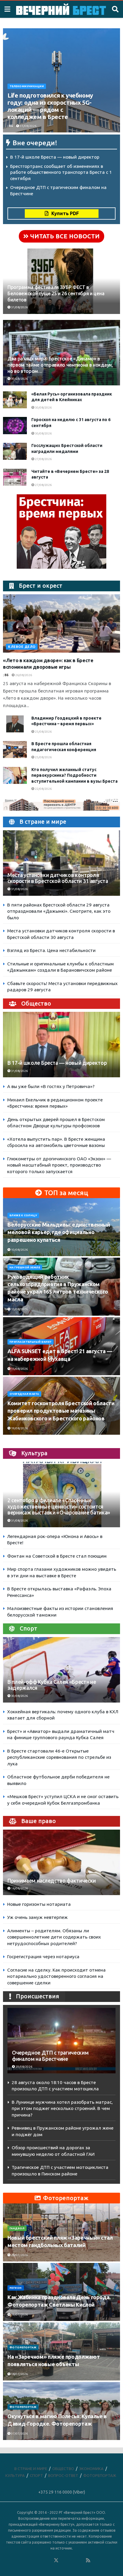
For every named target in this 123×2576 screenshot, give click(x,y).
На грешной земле (25, 1267)
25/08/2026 (43, 732)
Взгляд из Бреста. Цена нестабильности (51, 950)
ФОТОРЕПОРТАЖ (23, 2347)
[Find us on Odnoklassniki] (48, 2561)
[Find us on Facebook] (32, 2561)
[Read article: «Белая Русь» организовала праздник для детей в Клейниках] (15, 400)
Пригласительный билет (31, 1342)
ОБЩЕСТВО (63, 2469)
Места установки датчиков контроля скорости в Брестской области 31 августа (58, 878)
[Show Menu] (7, 9)
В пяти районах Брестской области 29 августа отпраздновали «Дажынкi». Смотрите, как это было (59, 911)
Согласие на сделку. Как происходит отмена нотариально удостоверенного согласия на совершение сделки (56, 1976)
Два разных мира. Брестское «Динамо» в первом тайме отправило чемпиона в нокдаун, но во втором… (60, 365)
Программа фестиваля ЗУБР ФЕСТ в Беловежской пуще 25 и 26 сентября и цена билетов (56, 293)
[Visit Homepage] (61, 9)
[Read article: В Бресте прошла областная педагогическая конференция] (15, 749)
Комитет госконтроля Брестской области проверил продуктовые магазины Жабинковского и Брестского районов (61, 1411)
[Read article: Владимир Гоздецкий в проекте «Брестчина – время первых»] (15, 724)
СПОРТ (36, 2475)
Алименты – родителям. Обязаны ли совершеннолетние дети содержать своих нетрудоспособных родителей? (54, 1937)
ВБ (11, 126)
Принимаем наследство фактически (52, 1881)
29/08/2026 (24, 2067)
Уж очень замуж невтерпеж (37, 1917)
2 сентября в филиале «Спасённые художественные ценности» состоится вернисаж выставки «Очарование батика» (59, 1507)
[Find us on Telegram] (64, 2561)
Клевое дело (22, 647)
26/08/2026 (23, 675)
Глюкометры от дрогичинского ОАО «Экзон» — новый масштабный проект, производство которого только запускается (59, 1165)
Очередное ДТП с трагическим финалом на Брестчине (50, 2056)
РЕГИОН (16, 2288)
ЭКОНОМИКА (91, 2469)
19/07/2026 (19, 2315)
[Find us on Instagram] (72, 2561)
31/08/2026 (28, 126)
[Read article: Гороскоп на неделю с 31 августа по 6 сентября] (15, 425)
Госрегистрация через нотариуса (43, 1957)
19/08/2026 (19, 1428)
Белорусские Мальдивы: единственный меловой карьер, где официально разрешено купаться (59, 1232)
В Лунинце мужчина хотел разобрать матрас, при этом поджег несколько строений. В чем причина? (62, 2108)
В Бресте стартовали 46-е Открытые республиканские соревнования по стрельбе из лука (59, 1757)
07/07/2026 (19, 2434)
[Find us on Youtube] (80, 2561)
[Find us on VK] (40, 2561)
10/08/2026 (19, 1250)
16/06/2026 (19, 1888)
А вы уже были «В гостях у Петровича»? (51, 1086)
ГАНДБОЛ (17, 2228)
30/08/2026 (19, 379)
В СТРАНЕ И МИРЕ (31, 2469)
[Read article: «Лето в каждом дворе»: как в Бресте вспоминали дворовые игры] (61, 623)
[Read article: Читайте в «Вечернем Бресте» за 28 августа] (15, 477)
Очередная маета (24, 1394)
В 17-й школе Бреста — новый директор (55, 157)
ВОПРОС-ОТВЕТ (63, 2475)
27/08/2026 (43, 459)
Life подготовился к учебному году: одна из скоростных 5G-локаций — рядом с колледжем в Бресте (50, 106)
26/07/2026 (19, 2255)
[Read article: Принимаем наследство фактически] (61, 1871)
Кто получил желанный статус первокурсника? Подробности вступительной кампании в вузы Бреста (74, 775)
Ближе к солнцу (23, 1215)
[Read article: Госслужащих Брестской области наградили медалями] (15, 451)
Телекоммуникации (27, 86)
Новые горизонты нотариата (39, 1904)
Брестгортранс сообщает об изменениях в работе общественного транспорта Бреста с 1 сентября (61, 172)
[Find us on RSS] (88, 2561)
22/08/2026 (43, 789)
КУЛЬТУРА (15, 2475)
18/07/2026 (19, 2374)
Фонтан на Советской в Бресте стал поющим (57, 1556)
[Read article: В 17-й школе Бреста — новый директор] (61, 1053)
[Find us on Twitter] (56, 2561)
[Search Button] (115, 9)
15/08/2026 (19, 1309)
